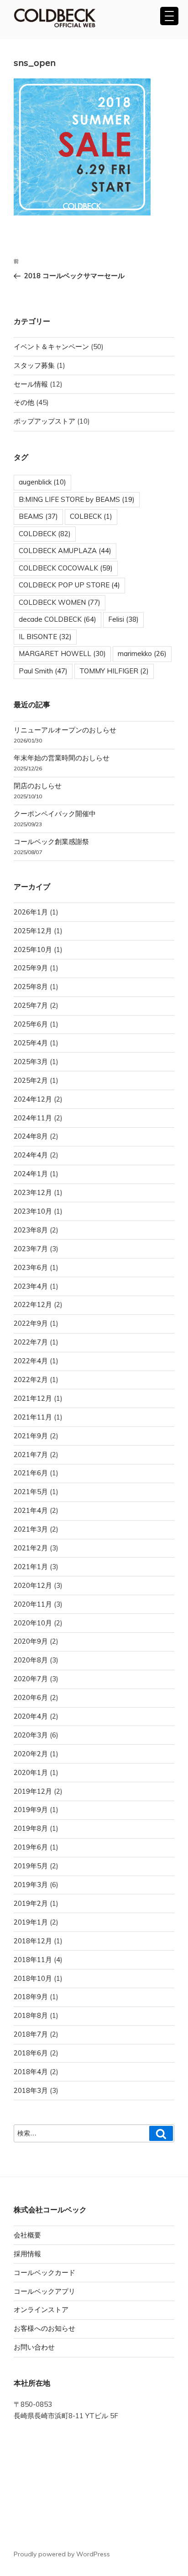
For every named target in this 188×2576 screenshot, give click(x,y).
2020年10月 (33, 1623)
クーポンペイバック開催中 (55, 814)
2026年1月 (31, 912)
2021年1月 (31, 1567)
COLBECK (91, 516)
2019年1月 (31, 1922)
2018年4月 (31, 2072)
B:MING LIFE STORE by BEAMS (77, 499)
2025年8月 (31, 987)
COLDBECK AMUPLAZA (65, 551)
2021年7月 (31, 1455)
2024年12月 (33, 1099)
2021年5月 (31, 1492)
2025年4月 (31, 1043)
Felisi (123, 619)
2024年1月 (31, 1174)
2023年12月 (33, 1192)
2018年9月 (31, 1997)
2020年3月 (31, 1735)
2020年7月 (31, 1679)
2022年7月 (31, 1342)
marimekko (142, 653)
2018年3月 (31, 2090)
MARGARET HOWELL (62, 653)
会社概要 (27, 2235)
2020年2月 (31, 1754)
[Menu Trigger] (169, 16)
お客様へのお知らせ (44, 2328)
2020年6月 (31, 1697)
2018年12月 (33, 1941)
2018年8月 (31, 2015)
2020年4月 (31, 1716)
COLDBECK (45, 534)
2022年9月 (31, 1323)
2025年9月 (31, 968)
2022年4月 (31, 1361)
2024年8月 (31, 1136)
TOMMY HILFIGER (114, 671)
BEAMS (38, 516)
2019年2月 (31, 1903)
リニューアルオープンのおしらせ (65, 730)
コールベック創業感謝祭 (51, 842)
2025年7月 (31, 1005)
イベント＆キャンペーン (51, 347)
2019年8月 (31, 1828)
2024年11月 (33, 1118)
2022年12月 (33, 1304)
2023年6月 (31, 1267)
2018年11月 (33, 1960)
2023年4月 (31, 1286)
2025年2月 (31, 1080)
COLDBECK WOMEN (60, 602)
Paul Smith (43, 671)
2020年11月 (33, 1604)
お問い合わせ (34, 2347)
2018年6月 (31, 2053)
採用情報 (27, 2254)
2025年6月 (31, 1024)
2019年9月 (31, 1810)
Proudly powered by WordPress (62, 2554)
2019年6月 (31, 1847)
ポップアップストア (44, 421)
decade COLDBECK (57, 619)
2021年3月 (31, 1529)
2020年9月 (31, 1641)
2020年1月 (31, 1772)
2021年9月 (31, 1436)
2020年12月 (33, 1585)
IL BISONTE (45, 637)
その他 (24, 402)
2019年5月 (31, 1866)
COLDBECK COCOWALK (66, 568)
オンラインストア (41, 2310)
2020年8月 (31, 1660)
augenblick (42, 482)
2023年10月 (33, 1211)
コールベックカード (44, 2272)
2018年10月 (33, 1978)
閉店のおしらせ (38, 786)
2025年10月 (33, 949)
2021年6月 (31, 1473)
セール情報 (31, 384)
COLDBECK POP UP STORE (69, 585)
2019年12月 (33, 1791)
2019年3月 (31, 1885)
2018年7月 (31, 2034)
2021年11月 (33, 1417)
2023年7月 (31, 1249)
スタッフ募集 (34, 365)
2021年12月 (33, 1398)
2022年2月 (31, 1379)
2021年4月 (31, 1510)
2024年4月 (31, 1155)
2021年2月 (31, 1548)
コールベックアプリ (44, 2291)
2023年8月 (31, 1230)
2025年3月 (31, 1062)
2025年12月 (33, 931)
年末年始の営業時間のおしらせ (62, 758)
